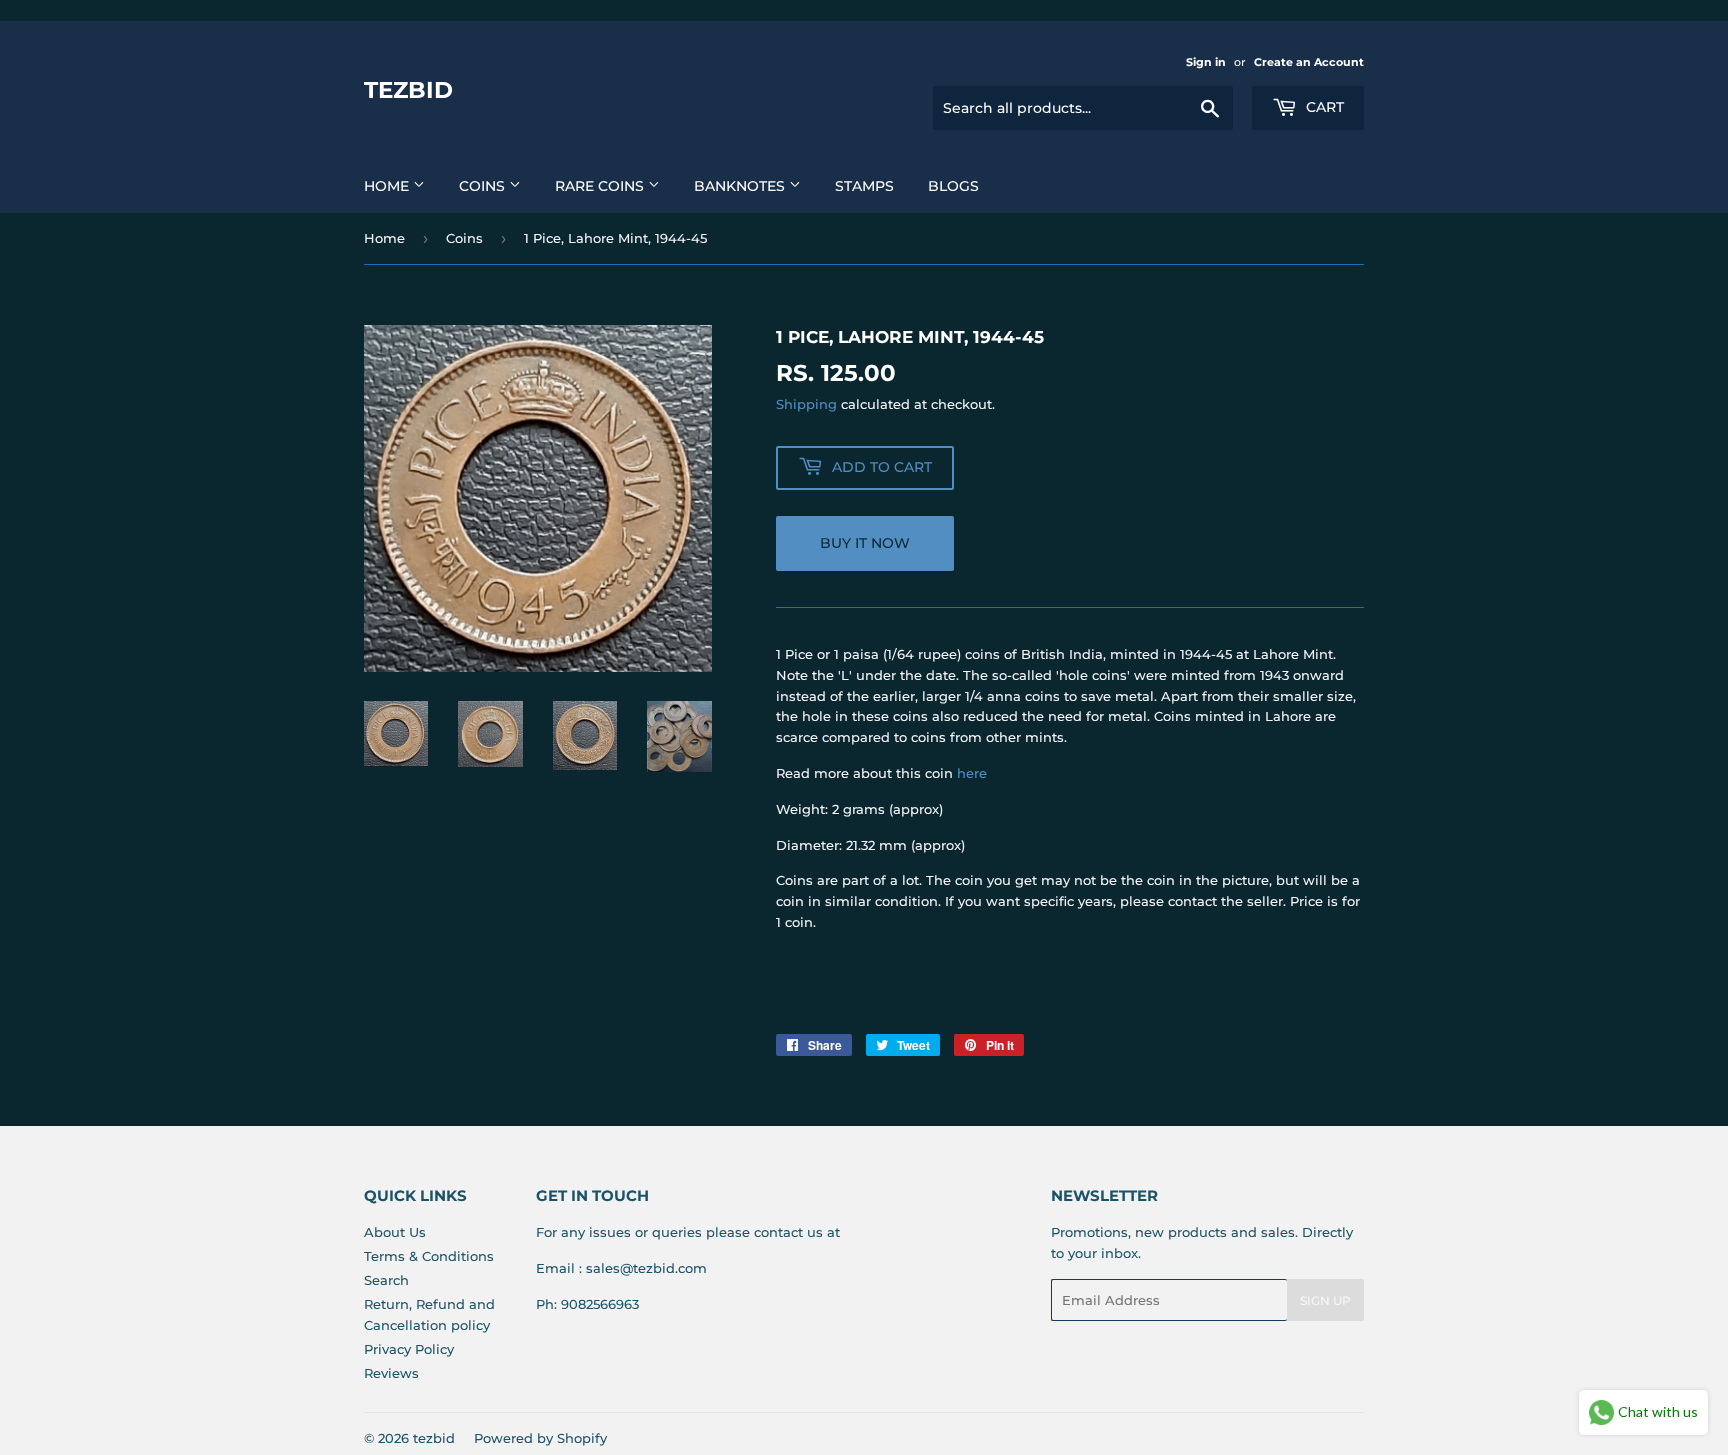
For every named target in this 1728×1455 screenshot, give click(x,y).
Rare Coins (601, 186)
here (972, 773)
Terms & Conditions (429, 1256)
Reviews (391, 1373)
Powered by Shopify (540, 1438)
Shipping (806, 404)
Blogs (953, 186)
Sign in (1206, 62)
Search (386, 1280)
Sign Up (1325, 1300)
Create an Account (1309, 62)
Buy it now (865, 543)
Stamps (864, 186)
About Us (395, 1232)
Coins (484, 186)
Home (388, 186)
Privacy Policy (409, 1349)
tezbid (408, 90)
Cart (1323, 107)
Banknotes (741, 186)
